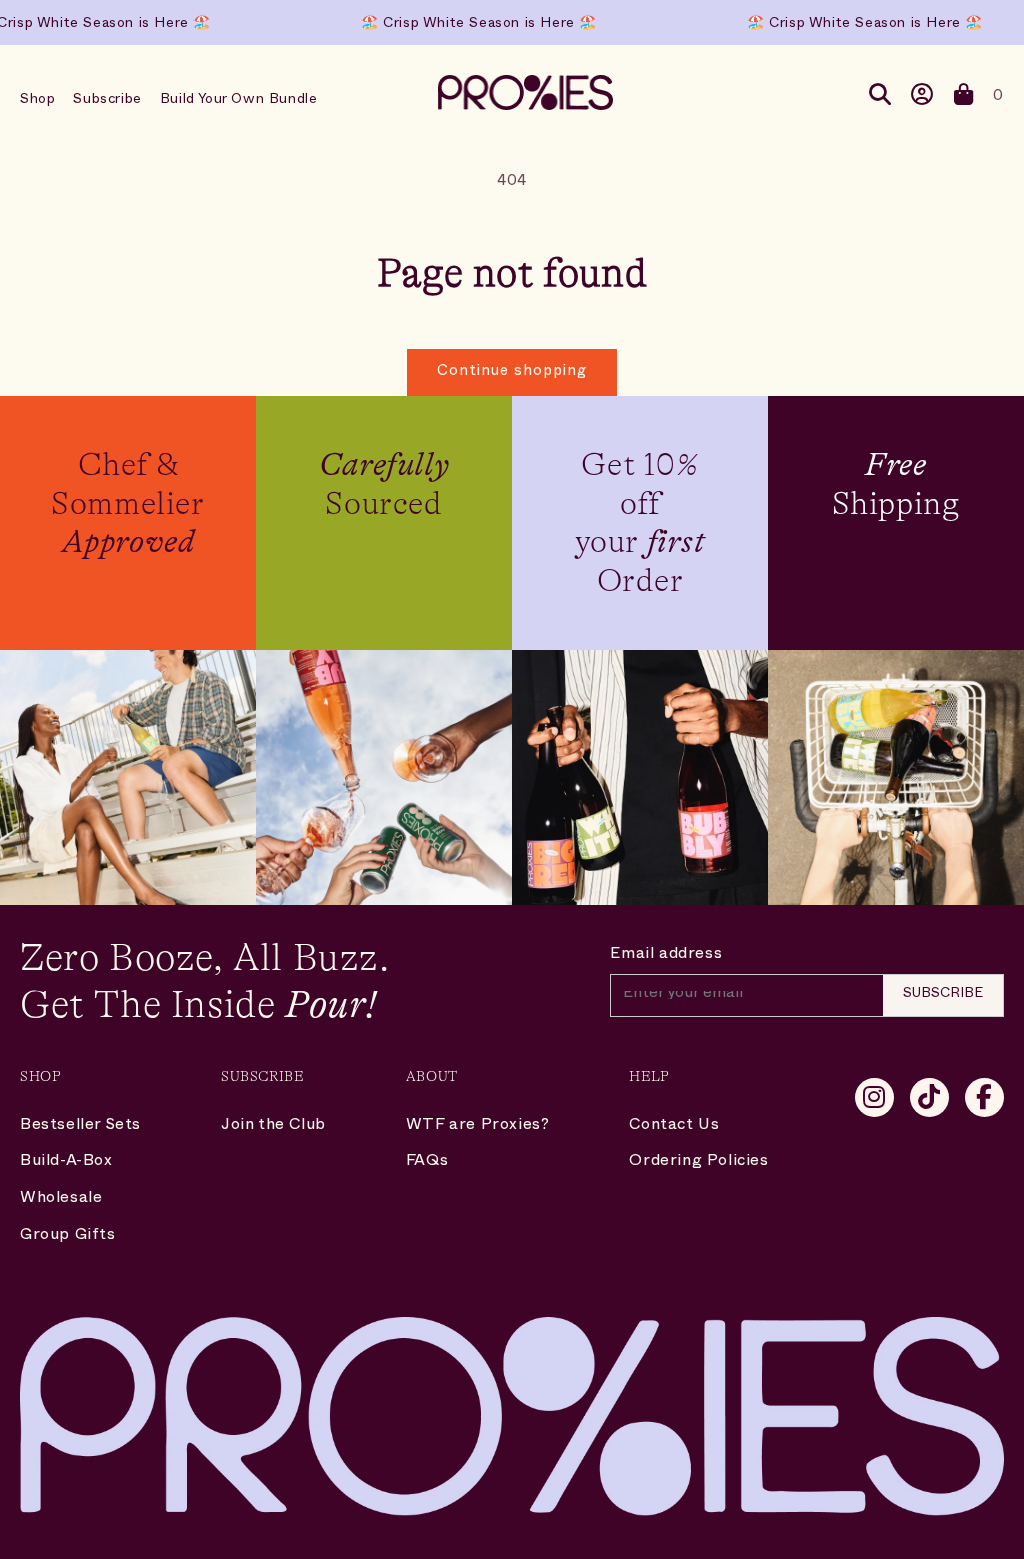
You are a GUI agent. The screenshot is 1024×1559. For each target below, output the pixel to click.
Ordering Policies (698, 1163)
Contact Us (674, 1127)
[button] (964, 99)
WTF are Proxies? (478, 1127)
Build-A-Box (66, 1163)
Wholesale (61, 1200)
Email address (666, 956)
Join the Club (273, 1127)
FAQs (427, 1163)
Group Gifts (68, 1237)
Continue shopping (512, 372)
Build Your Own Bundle (239, 100)
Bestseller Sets (80, 1127)
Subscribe (107, 100)
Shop (37, 100)
